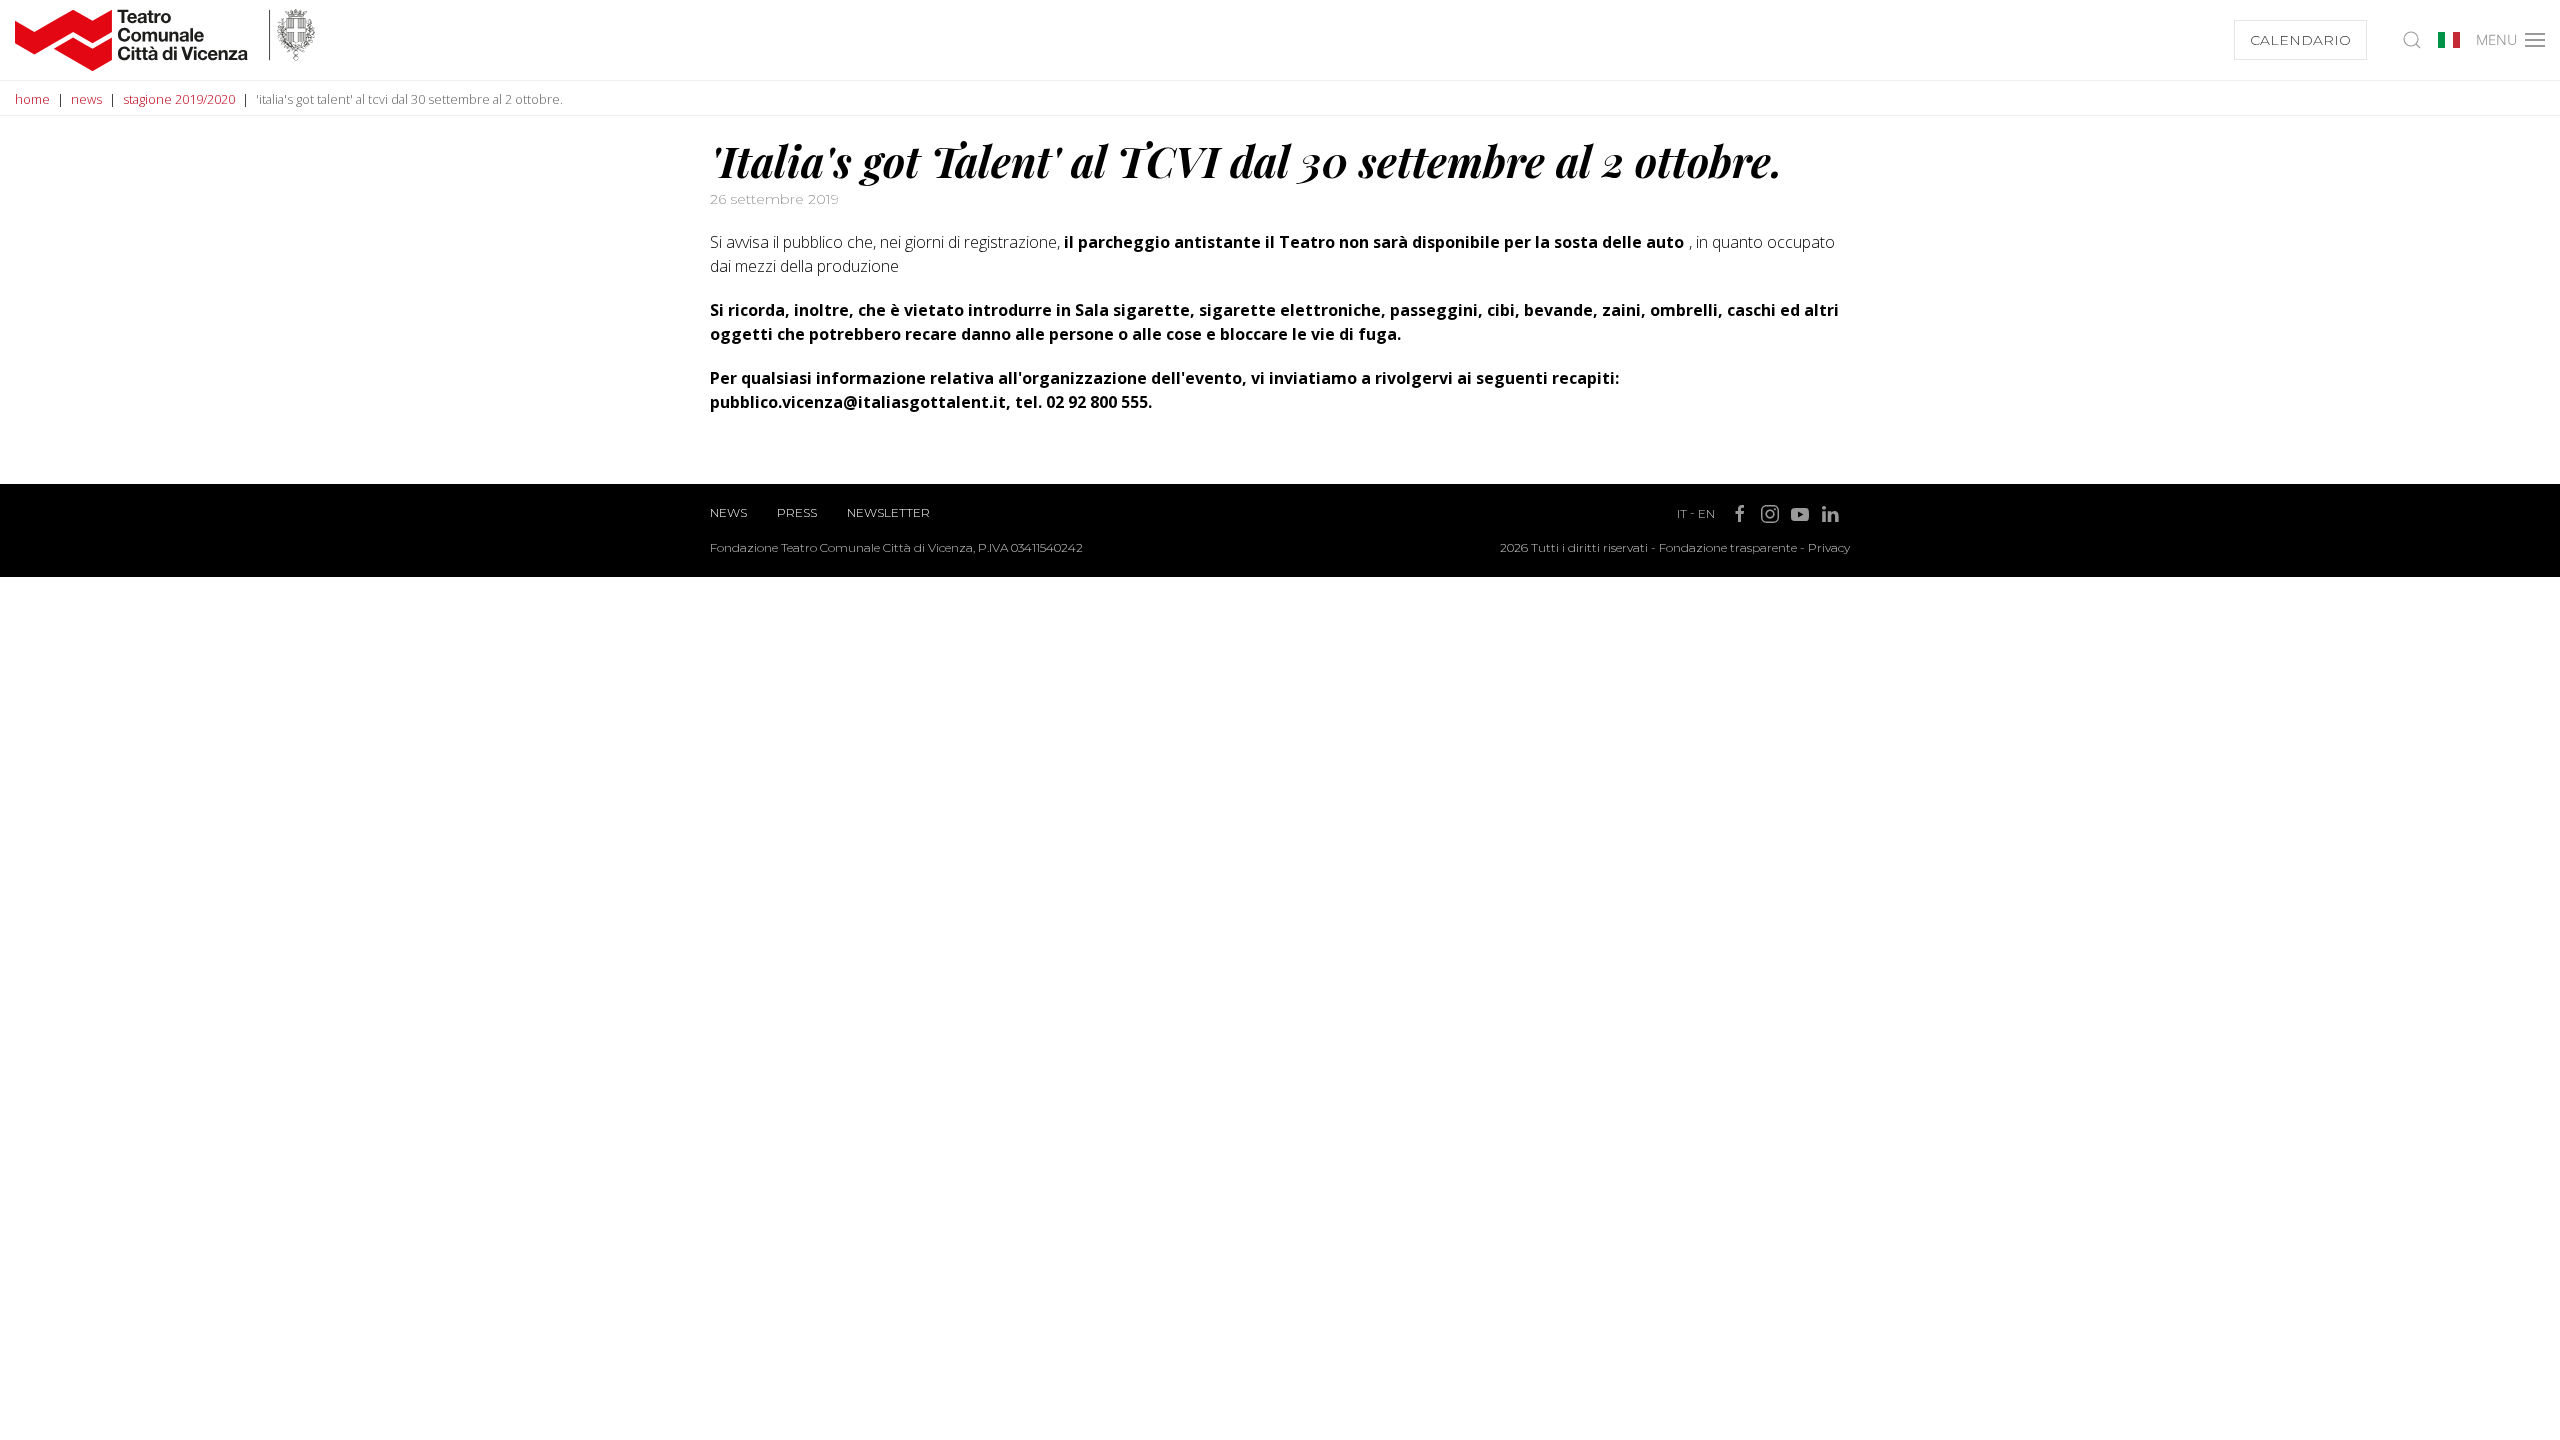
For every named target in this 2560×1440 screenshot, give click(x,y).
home (32, 99)
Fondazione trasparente (1728, 547)
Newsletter (888, 512)
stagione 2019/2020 (179, 99)
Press (797, 512)
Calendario (2300, 40)
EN (1706, 513)
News (728, 512)
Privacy (1829, 547)
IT (1682, 513)
